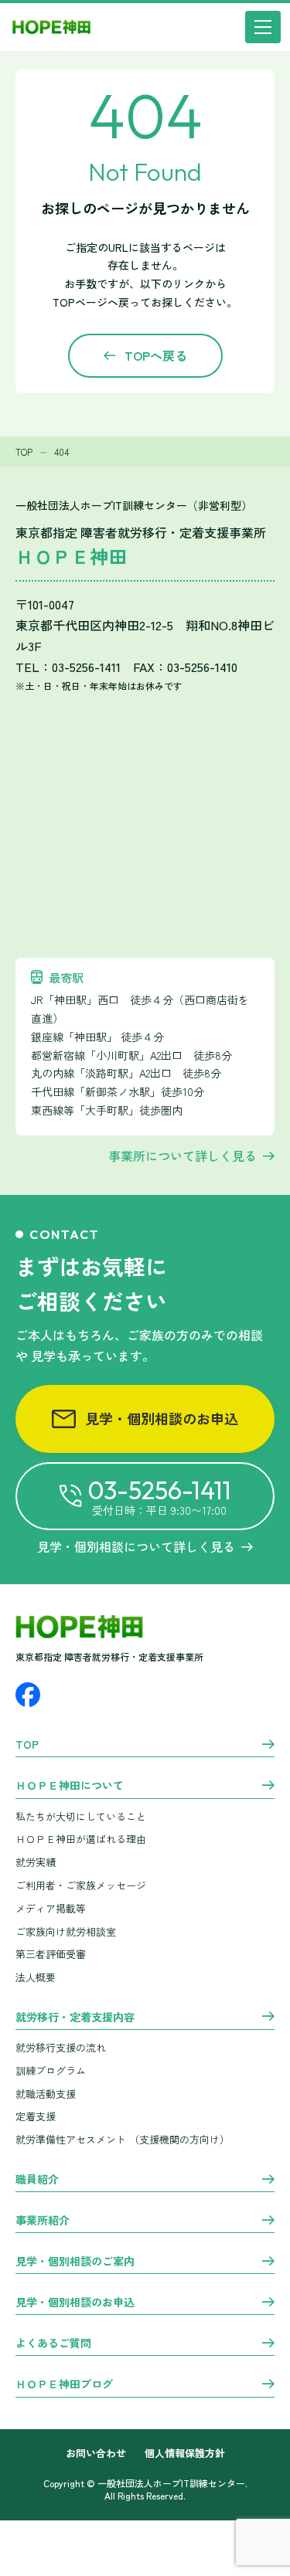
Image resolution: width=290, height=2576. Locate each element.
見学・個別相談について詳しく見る (136, 1546)
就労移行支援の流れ (61, 2047)
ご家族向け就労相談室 (66, 1931)
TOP (27, 1745)
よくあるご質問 (53, 2344)
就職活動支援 (46, 2094)
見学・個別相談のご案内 (75, 2262)
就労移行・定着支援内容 (75, 2018)
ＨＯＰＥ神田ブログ (64, 2384)
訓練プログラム (51, 2070)
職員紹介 (37, 2180)
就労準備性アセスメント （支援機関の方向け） (123, 2139)
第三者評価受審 (51, 1954)
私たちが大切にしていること (81, 1816)
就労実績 (36, 1862)
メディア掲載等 (51, 1908)
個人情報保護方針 (185, 2454)
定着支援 (36, 2116)
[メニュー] (263, 27)
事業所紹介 (43, 2221)
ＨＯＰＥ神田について (70, 1786)
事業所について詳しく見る (183, 1156)
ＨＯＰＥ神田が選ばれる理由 (81, 1839)
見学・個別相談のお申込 (162, 1418)
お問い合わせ (96, 2454)
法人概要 (36, 1977)
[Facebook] (28, 1695)
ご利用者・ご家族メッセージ (81, 1885)
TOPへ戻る (156, 355)
